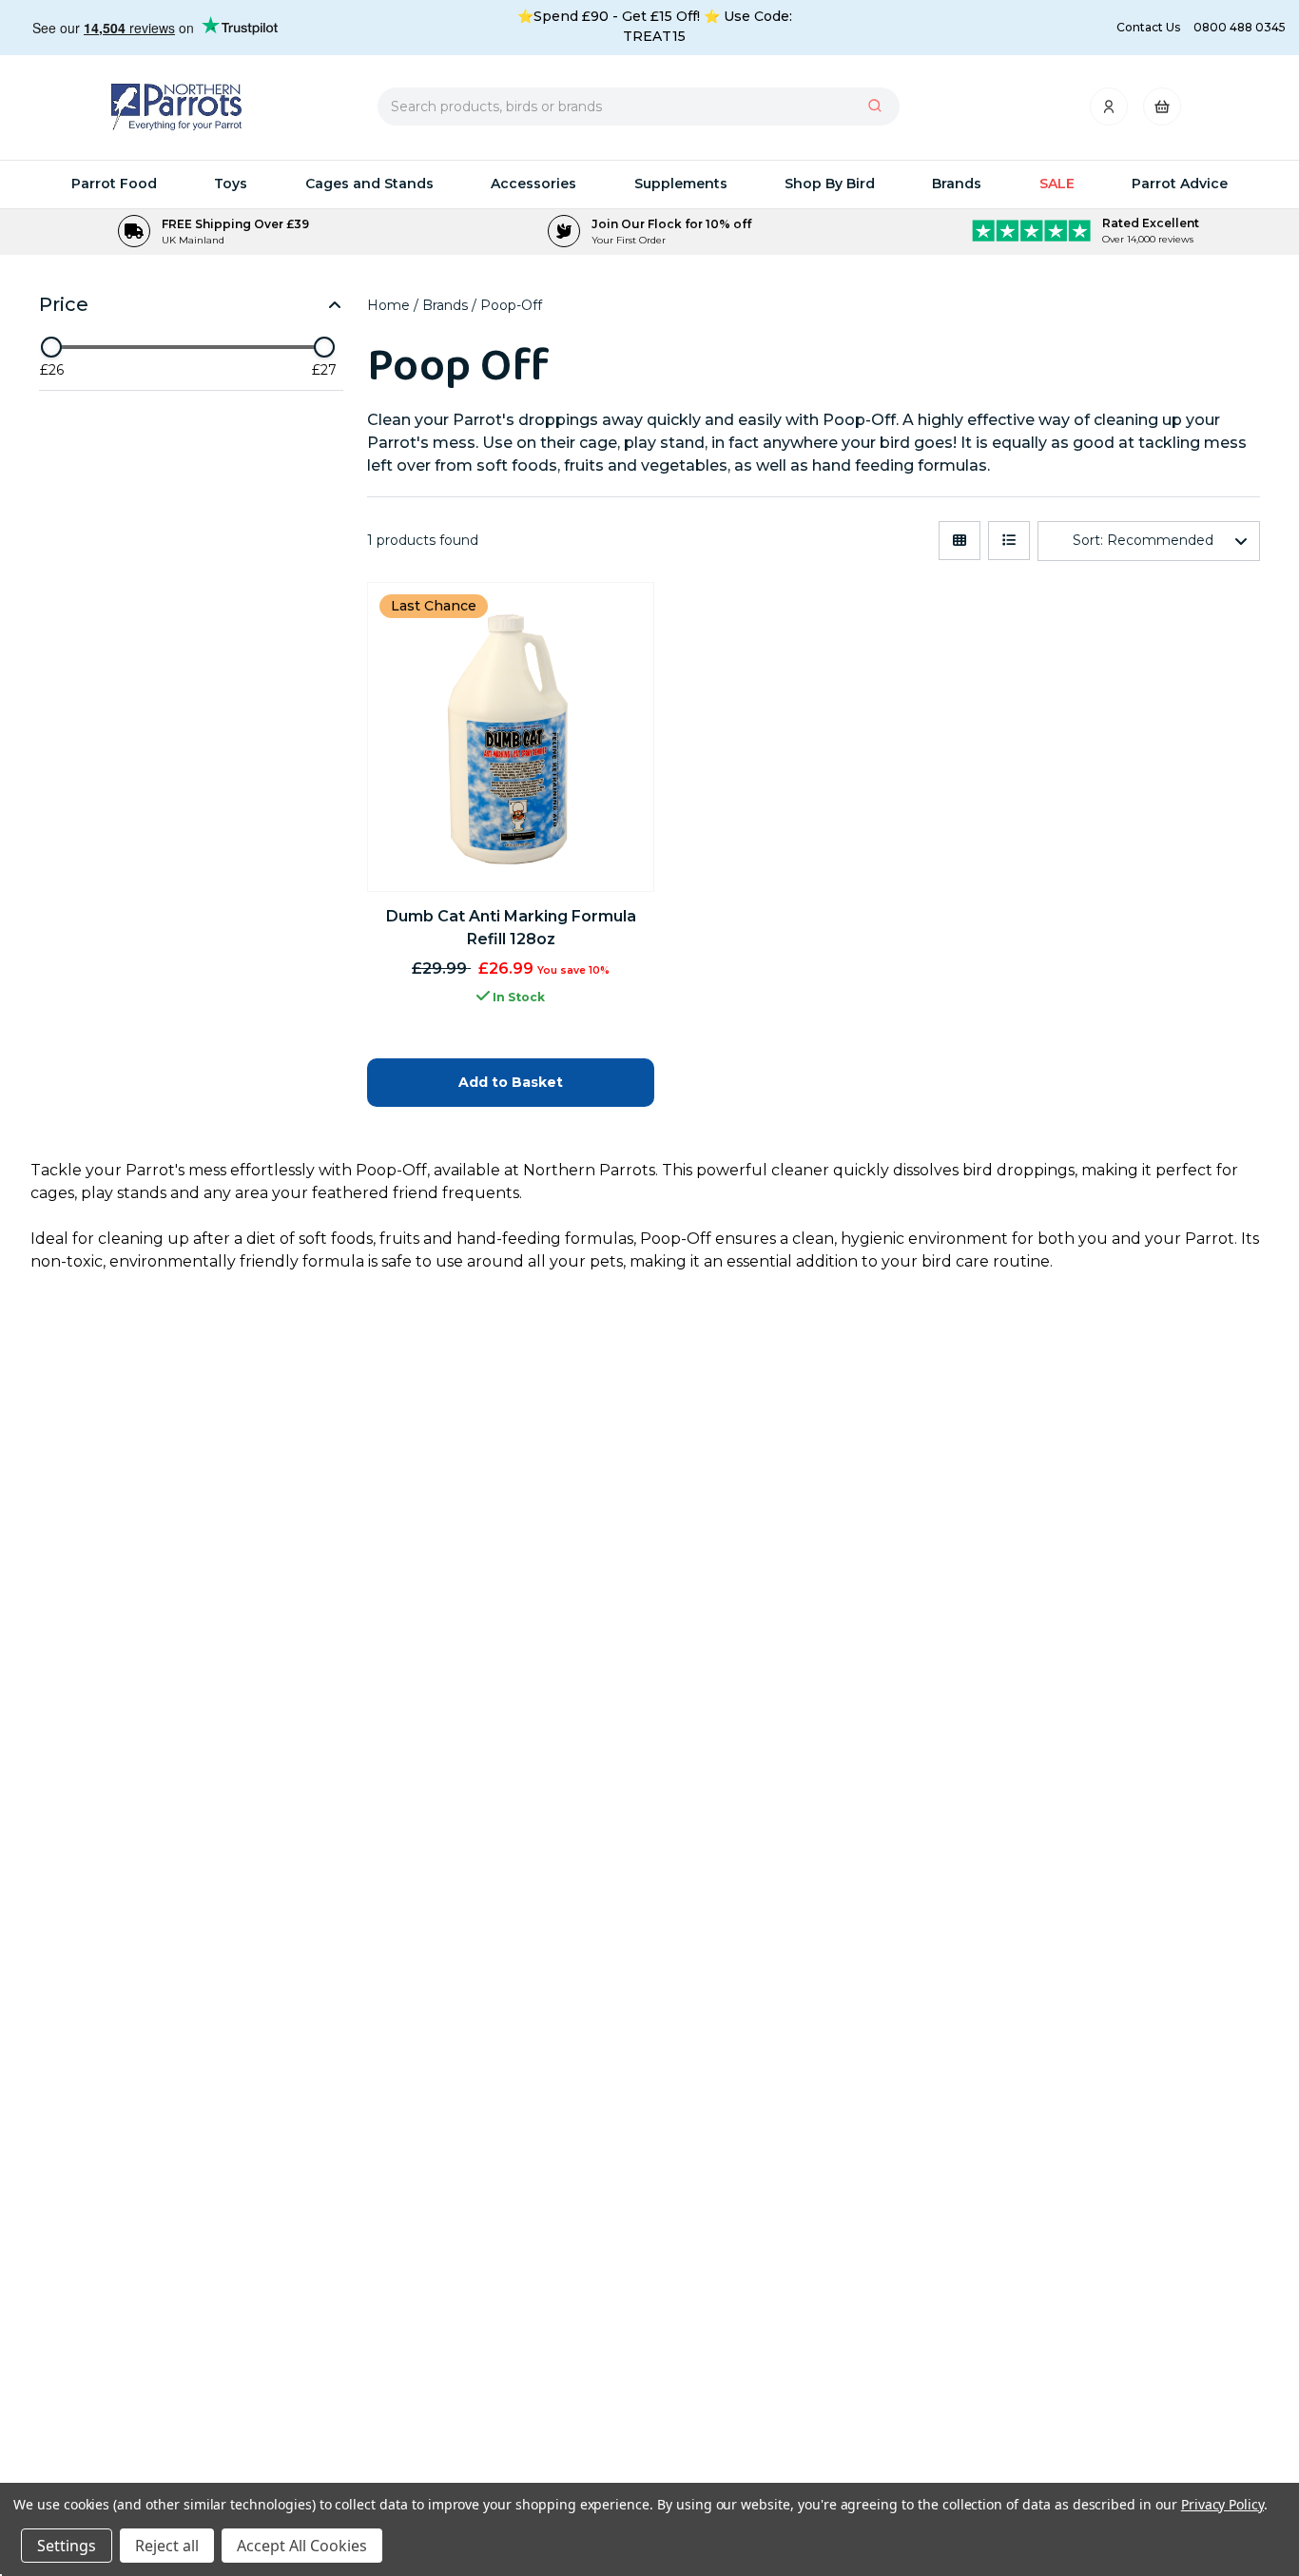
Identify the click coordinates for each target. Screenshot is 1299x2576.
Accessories (533, 184)
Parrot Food (114, 184)
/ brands (443, 305)
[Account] (1110, 112)
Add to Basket (511, 1082)
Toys (231, 184)
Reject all (167, 2546)
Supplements (681, 184)
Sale (1057, 184)
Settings (67, 2546)
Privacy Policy (1222, 2504)
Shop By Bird (830, 184)
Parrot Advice (1180, 184)
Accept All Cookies (302, 2546)
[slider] (51, 347)
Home (390, 305)
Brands (957, 184)
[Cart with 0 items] (1162, 112)
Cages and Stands (369, 184)
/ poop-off (507, 305)
